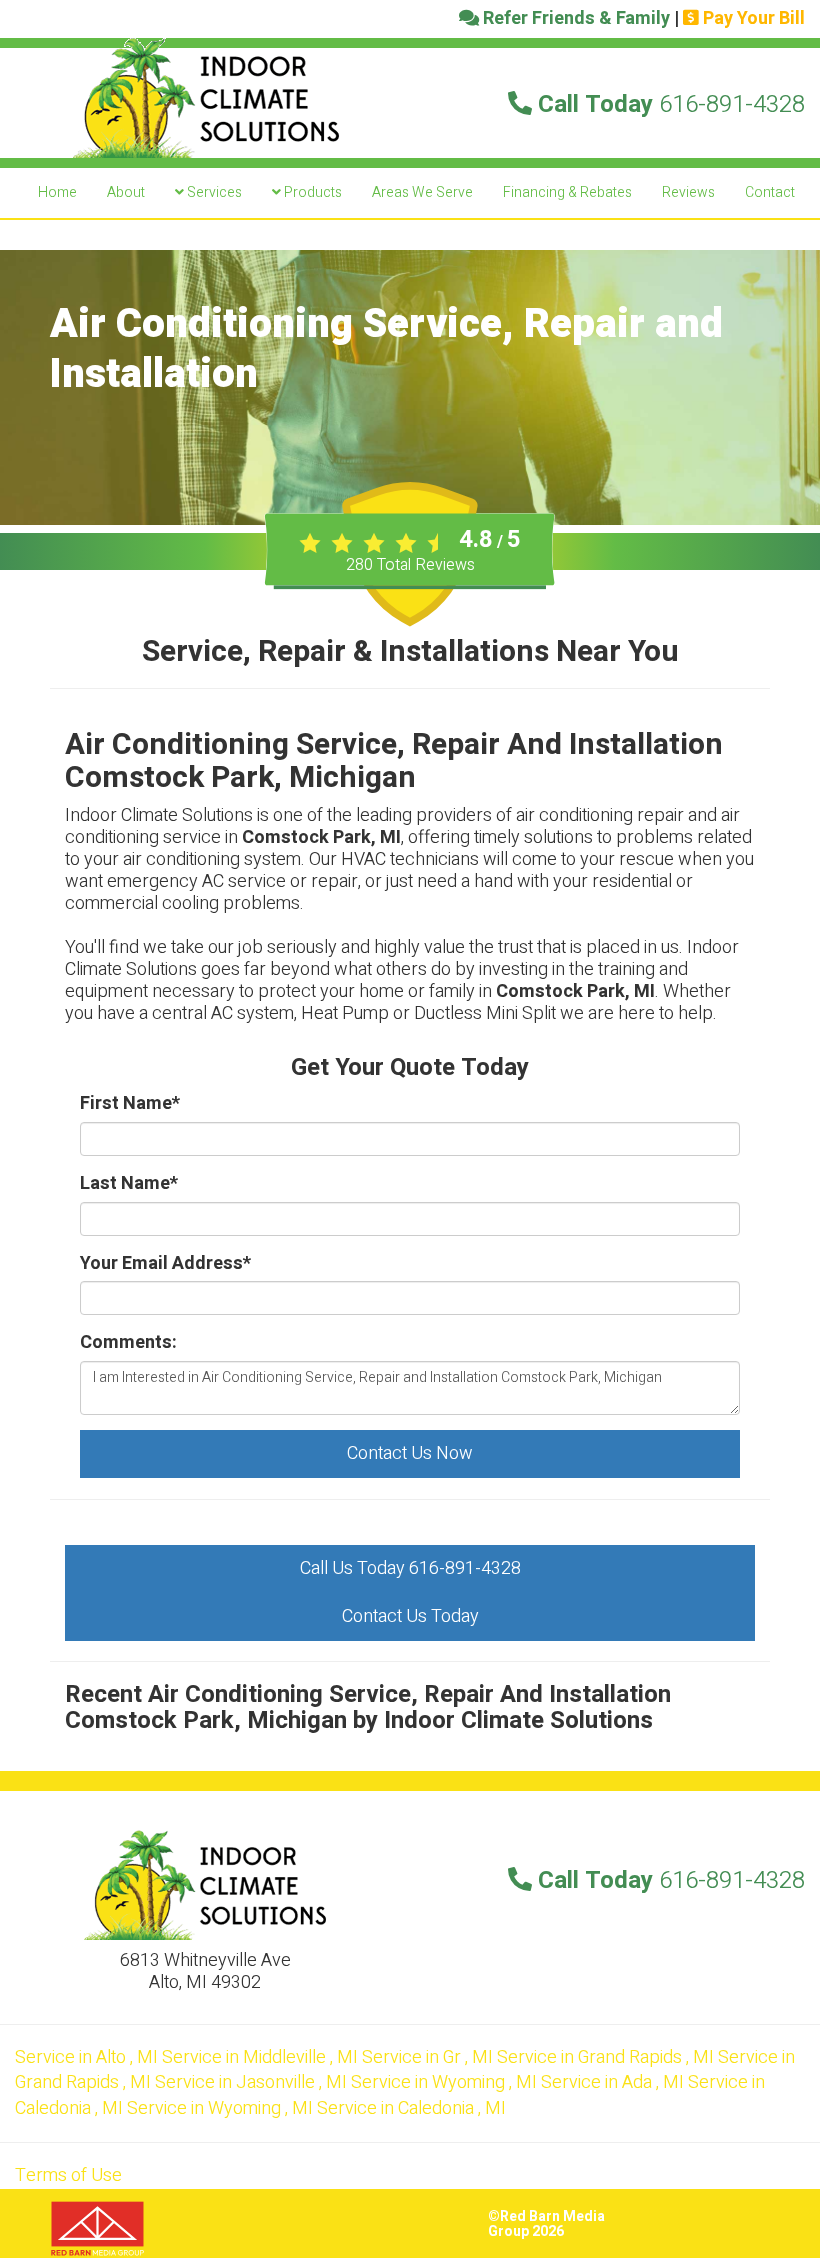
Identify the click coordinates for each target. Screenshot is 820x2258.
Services (213, 192)
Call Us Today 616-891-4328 (410, 1568)
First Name (130, 1104)
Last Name (129, 1184)
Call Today (668, 104)
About (126, 192)
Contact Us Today (410, 1616)
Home (57, 192)
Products (311, 192)
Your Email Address (165, 1264)
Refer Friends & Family (574, 18)
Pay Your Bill (752, 18)
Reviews (688, 192)
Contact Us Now (410, 1453)
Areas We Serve (422, 192)
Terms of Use (68, 2175)
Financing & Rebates (567, 192)
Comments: (128, 1343)
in (86, 2057)
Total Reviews (410, 565)
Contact (770, 192)
